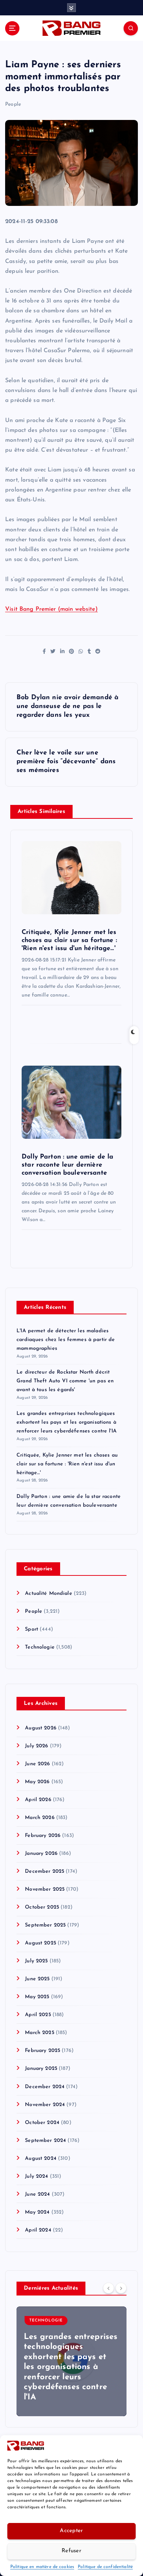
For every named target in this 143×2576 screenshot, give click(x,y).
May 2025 (37, 1997)
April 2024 (38, 2230)
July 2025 (36, 1961)
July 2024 (36, 2176)
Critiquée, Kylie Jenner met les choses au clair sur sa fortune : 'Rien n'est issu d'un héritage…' (67, 1464)
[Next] (121, 2288)
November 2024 (45, 2105)
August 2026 (41, 1728)
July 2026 (36, 1746)
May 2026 (37, 1782)
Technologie (40, 1647)
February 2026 (43, 1836)
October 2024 (42, 2123)
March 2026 (40, 1818)
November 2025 (45, 1889)
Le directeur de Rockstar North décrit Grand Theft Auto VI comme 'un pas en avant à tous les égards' (65, 1381)
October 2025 (42, 1907)
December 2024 (45, 2087)
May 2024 (37, 2212)
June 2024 (37, 2194)
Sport (32, 1629)
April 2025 (38, 2015)
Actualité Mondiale (49, 1594)
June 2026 (37, 1764)
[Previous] (109, 2288)
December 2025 (45, 1871)
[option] (71, 2361)
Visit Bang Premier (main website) (52, 609)
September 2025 (45, 1925)
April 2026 (38, 1800)
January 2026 (41, 1854)
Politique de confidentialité (105, 2567)
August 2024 (41, 2159)
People (13, 104)
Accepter (71, 2531)
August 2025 (41, 1943)
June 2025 (37, 1979)
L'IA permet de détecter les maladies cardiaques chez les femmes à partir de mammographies (66, 1340)
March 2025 (39, 2033)
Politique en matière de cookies (42, 2567)
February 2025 (43, 2051)
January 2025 (41, 2069)
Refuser (71, 2551)
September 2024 (45, 2141)
